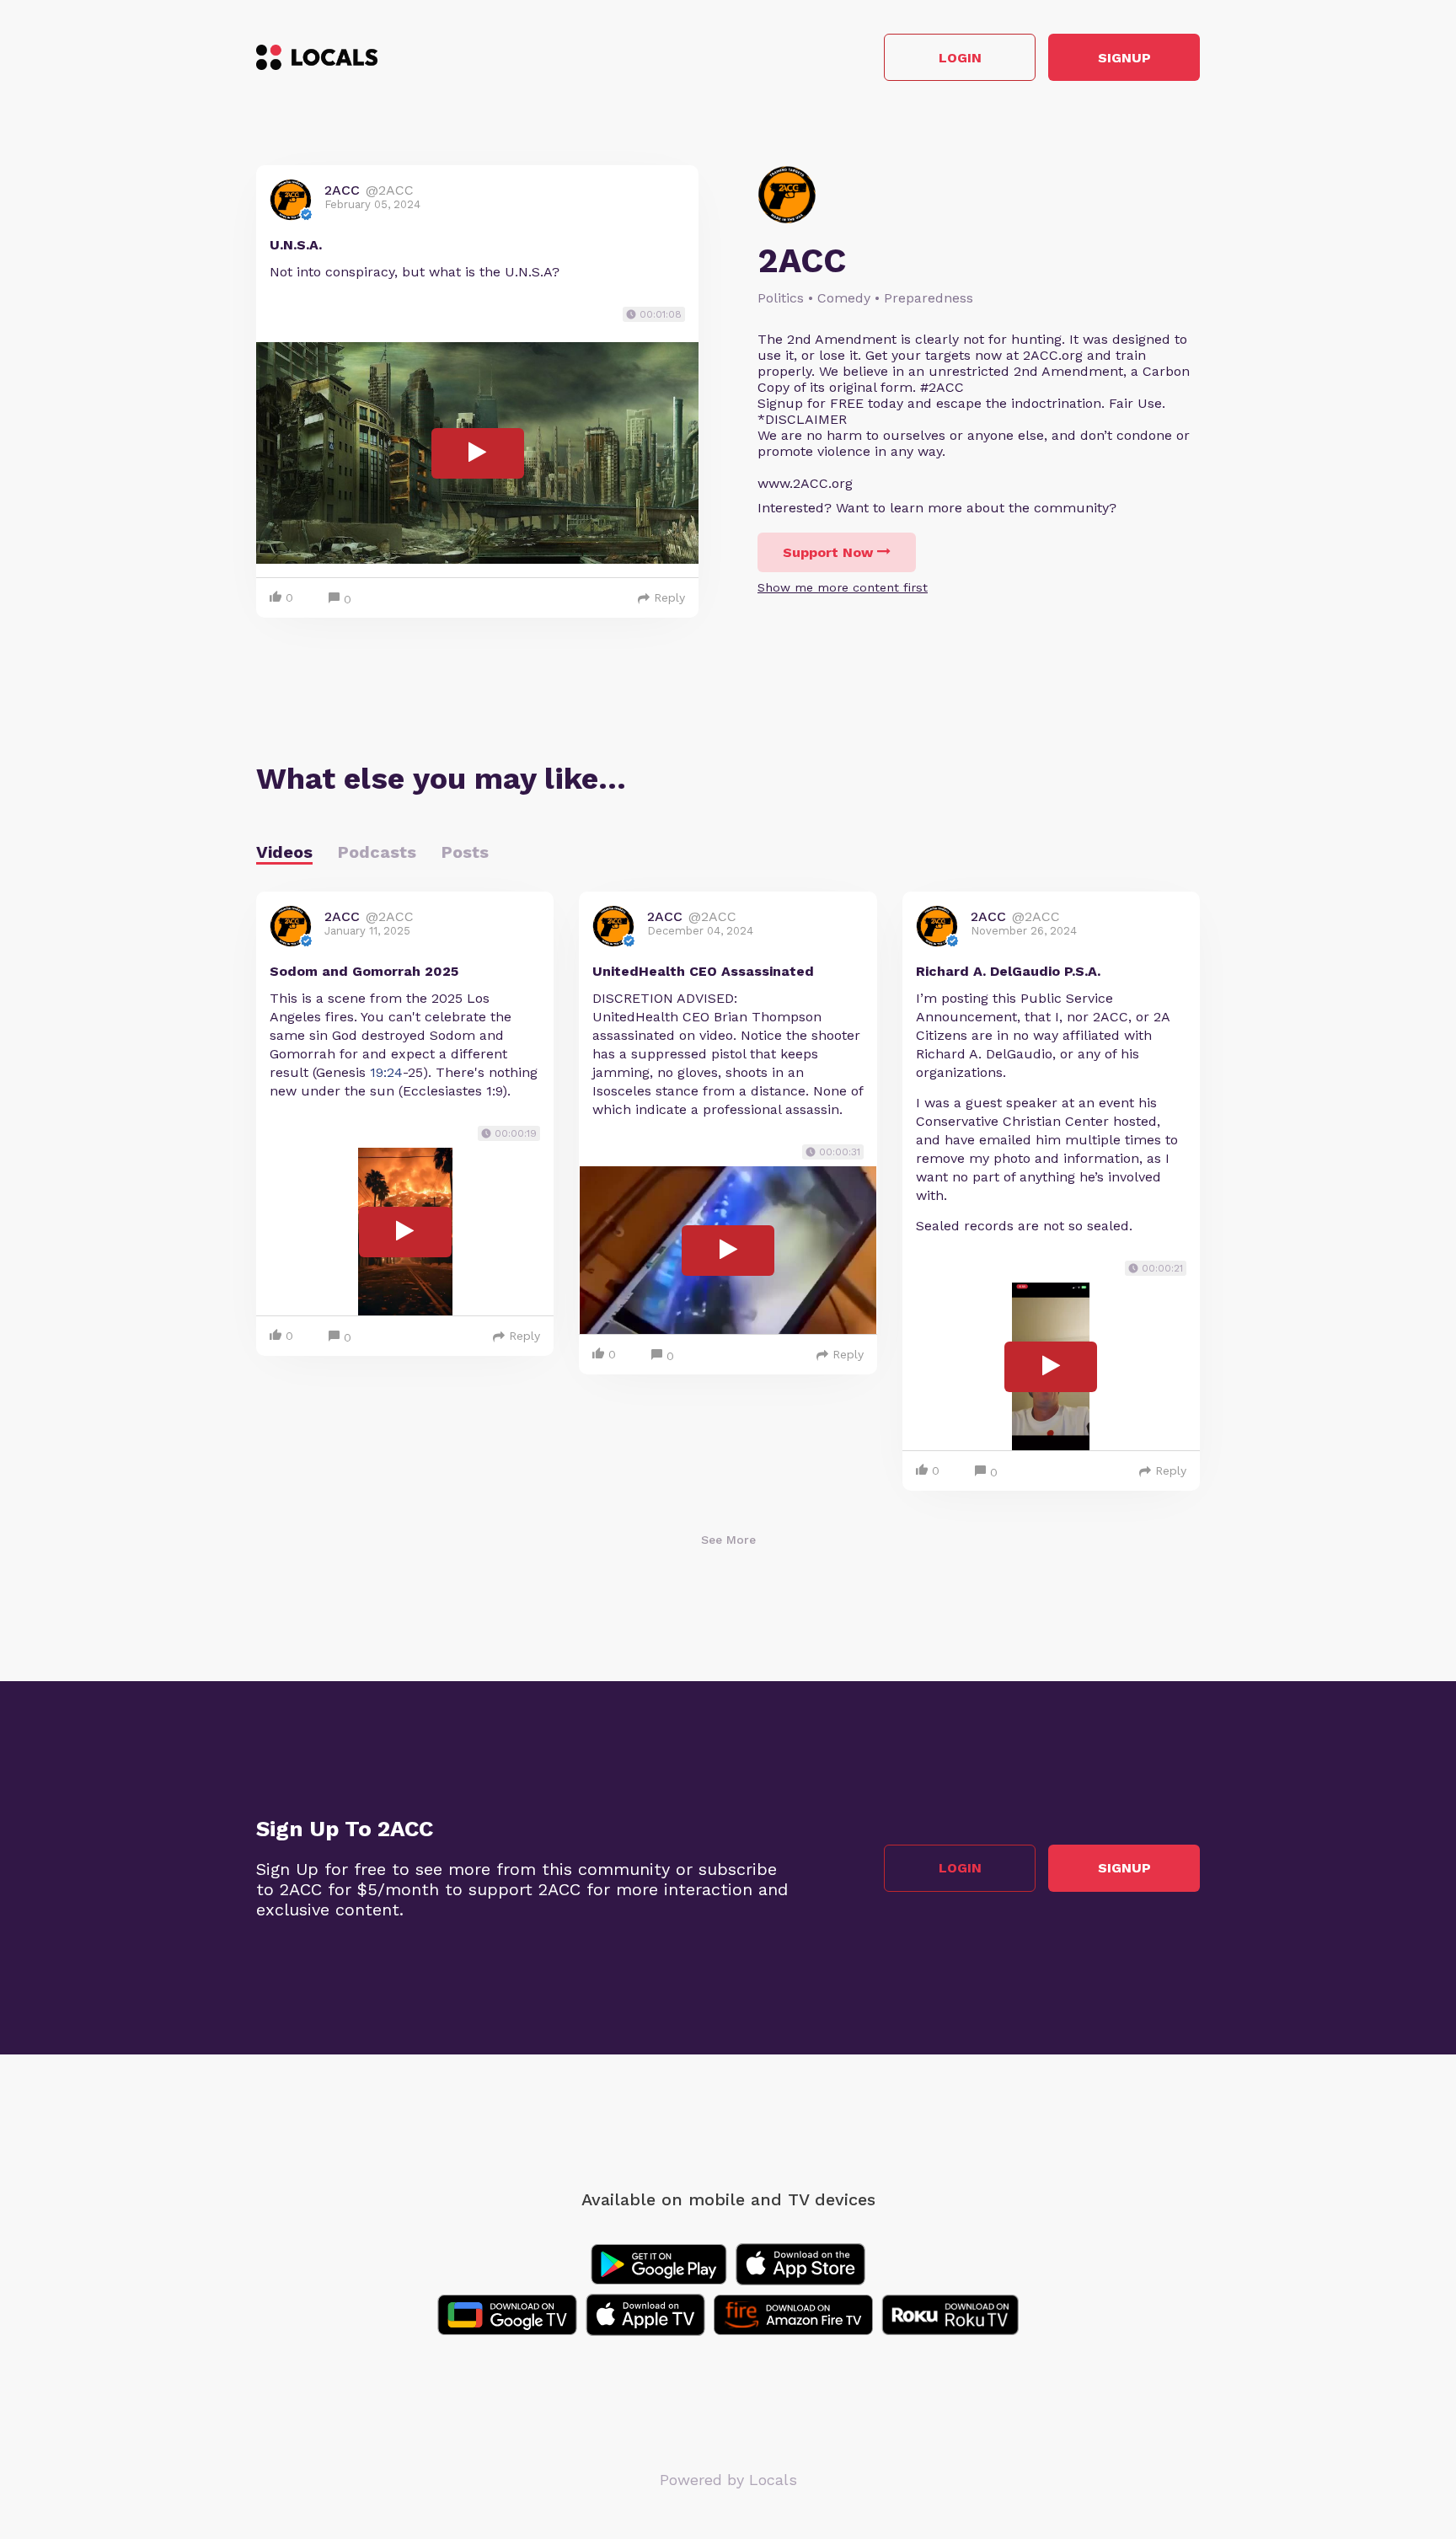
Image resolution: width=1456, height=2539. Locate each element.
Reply (669, 597)
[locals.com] (317, 57)
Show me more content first (843, 587)
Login (960, 58)
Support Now (828, 552)
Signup (1124, 58)
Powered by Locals (728, 2480)
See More (728, 1540)
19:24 (386, 1072)
